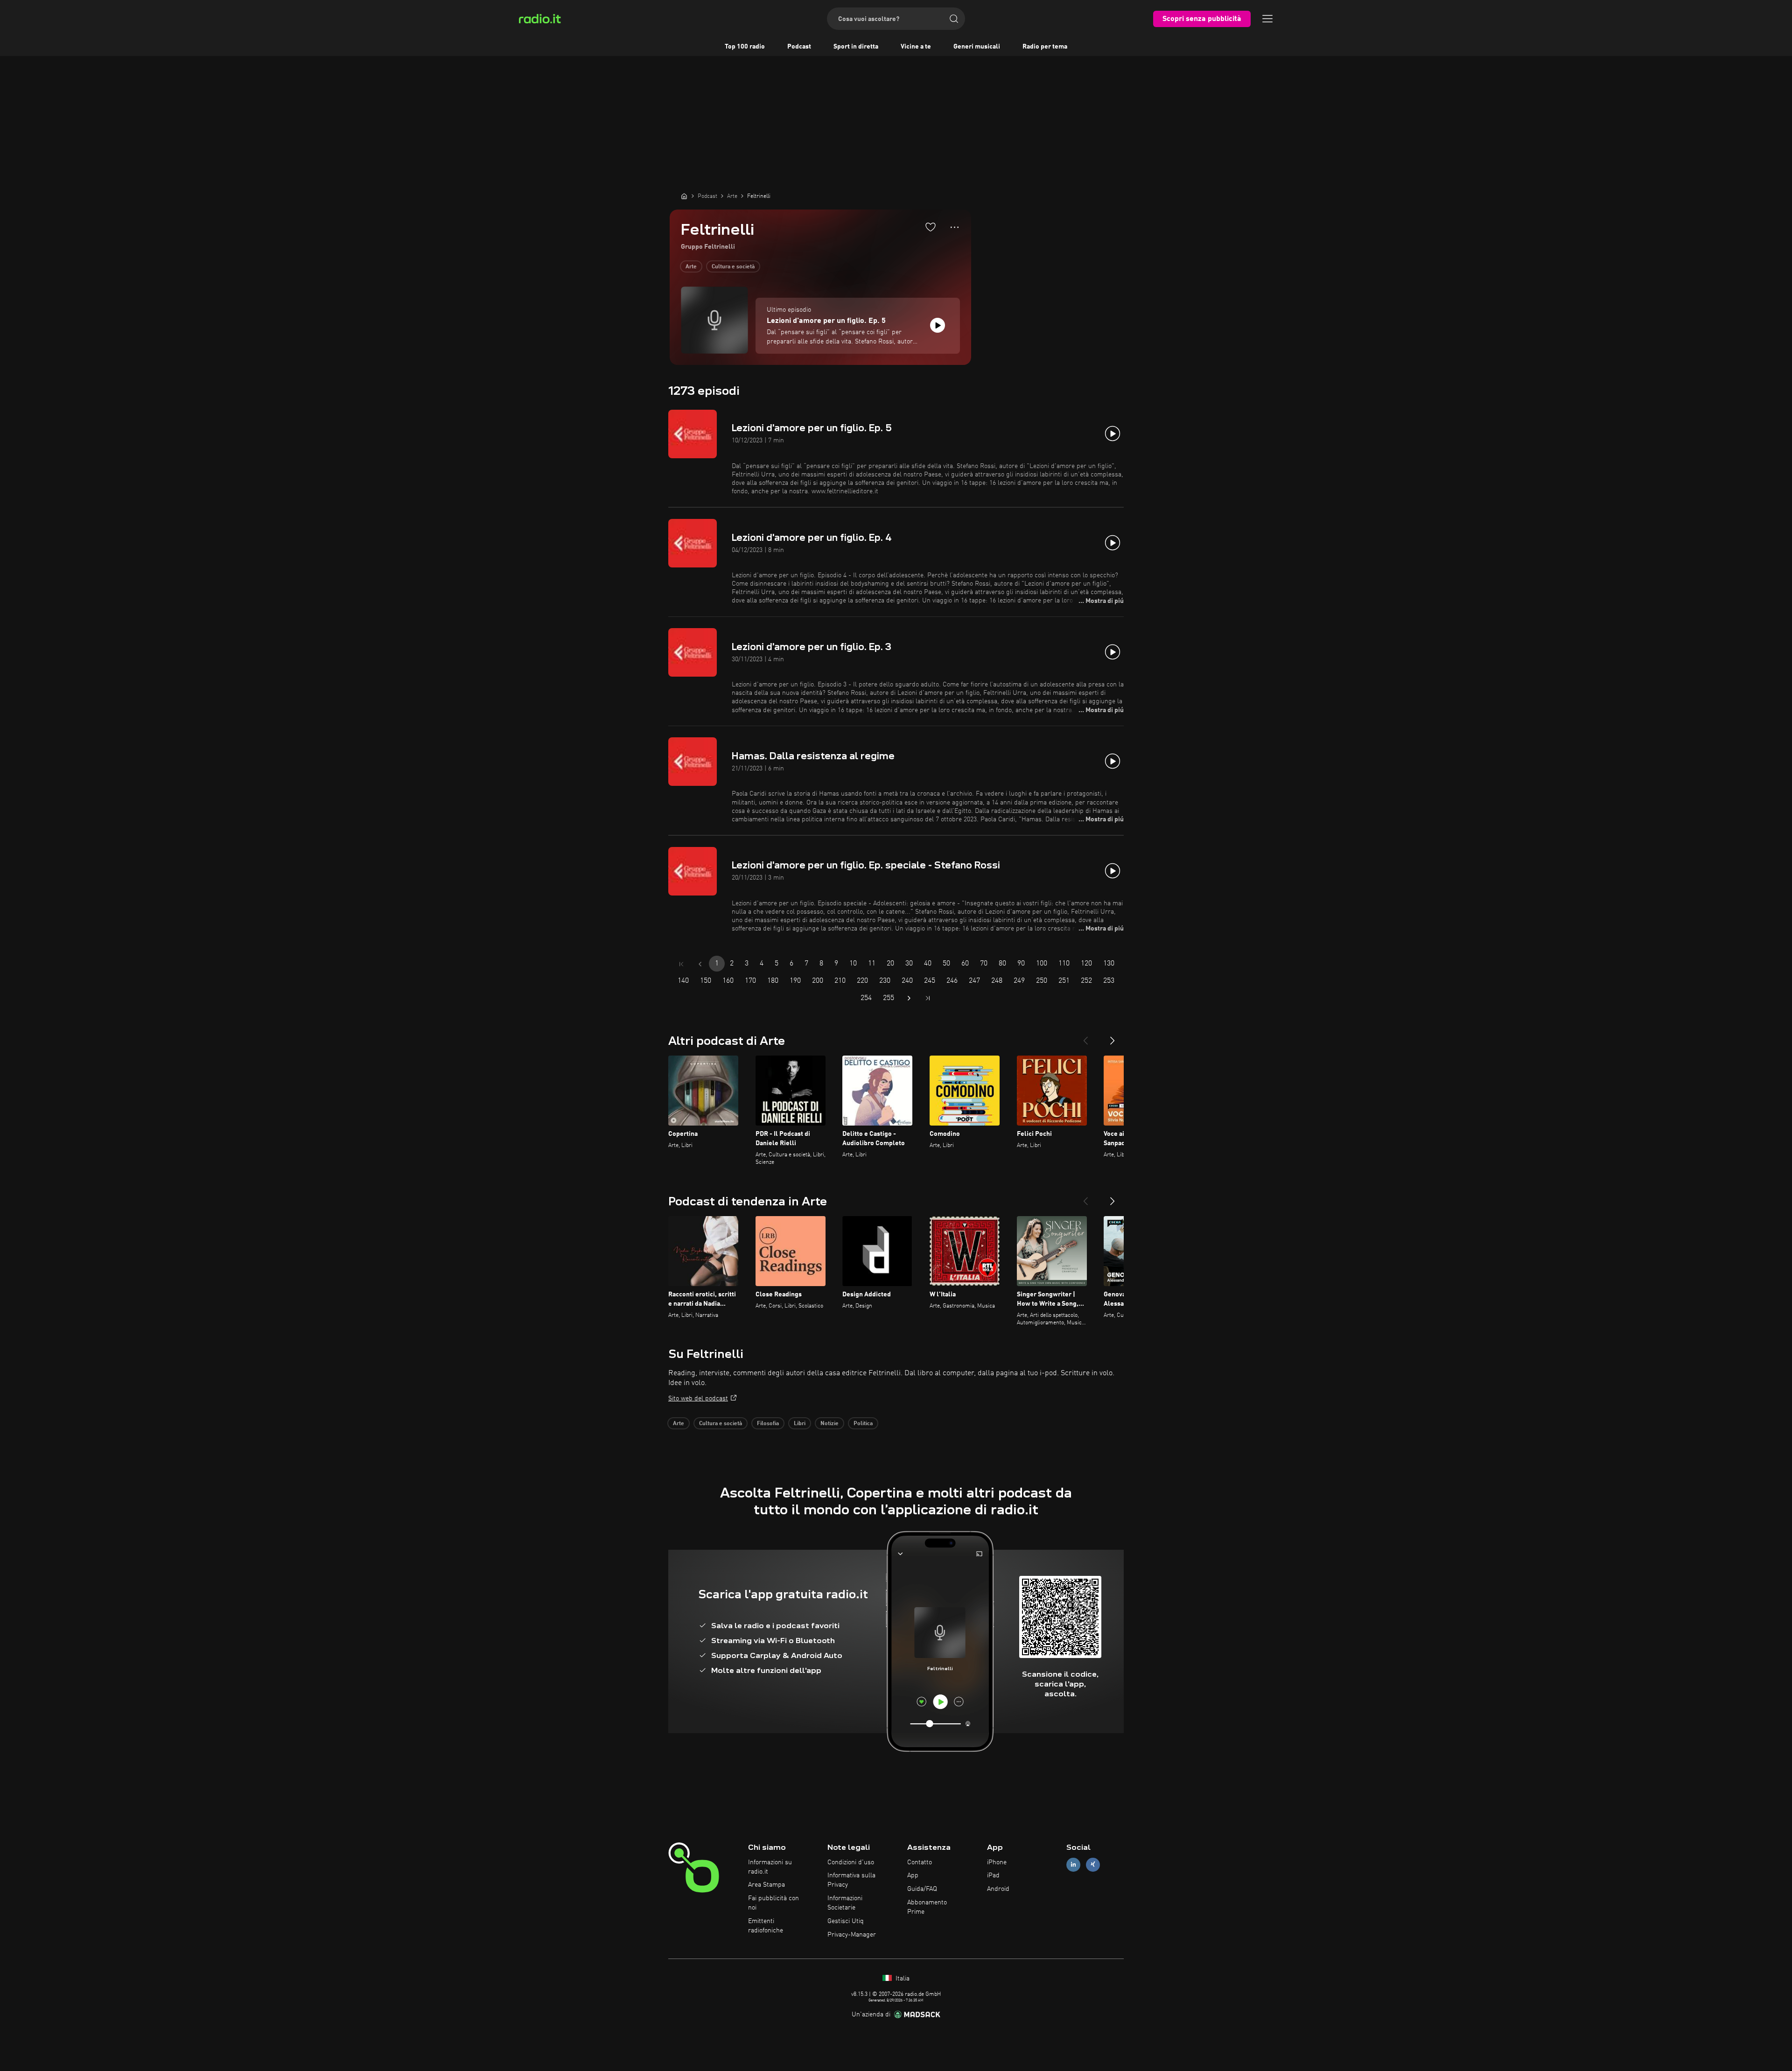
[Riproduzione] (938, 325)
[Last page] (928, 998)
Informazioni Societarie (845, 1903)
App (913, 1875)
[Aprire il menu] (1267, 19)
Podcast (799, 47)
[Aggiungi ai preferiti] (931, 227)
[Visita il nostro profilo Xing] (1093, 1865)
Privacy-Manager (852, 1935)
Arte (691, 267)
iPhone (997, 1862)
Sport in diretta (856, 47)
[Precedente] (1085, 1037)
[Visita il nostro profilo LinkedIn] (1073, 1865)
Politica (863, 1424)
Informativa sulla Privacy (851, 1880)
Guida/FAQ (922, 1889)
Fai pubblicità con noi (773, 1903)
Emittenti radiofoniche (766, 1926)
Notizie (829, 1424)
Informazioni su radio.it (770, 1867)
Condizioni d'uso (851, 1862)
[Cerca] (954, 19)
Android (998, 1889)
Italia (902, 1979)
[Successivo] (1113, 1037)
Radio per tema (1045, 47)
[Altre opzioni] (955, 227)
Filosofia (768, 1424)
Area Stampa (766, 1885)
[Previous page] (700, 964)
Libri (800, 1424)
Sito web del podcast (698, 1399)
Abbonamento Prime (927, 1907)
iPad (993, 1875)
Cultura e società (733, 267)
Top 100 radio (745, 47)
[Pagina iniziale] (684, 196)
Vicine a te (916, 47)
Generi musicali (977, 47)
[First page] (681, 964)
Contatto (920, 1862)
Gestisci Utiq (846, 1921)
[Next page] (909, 998)
